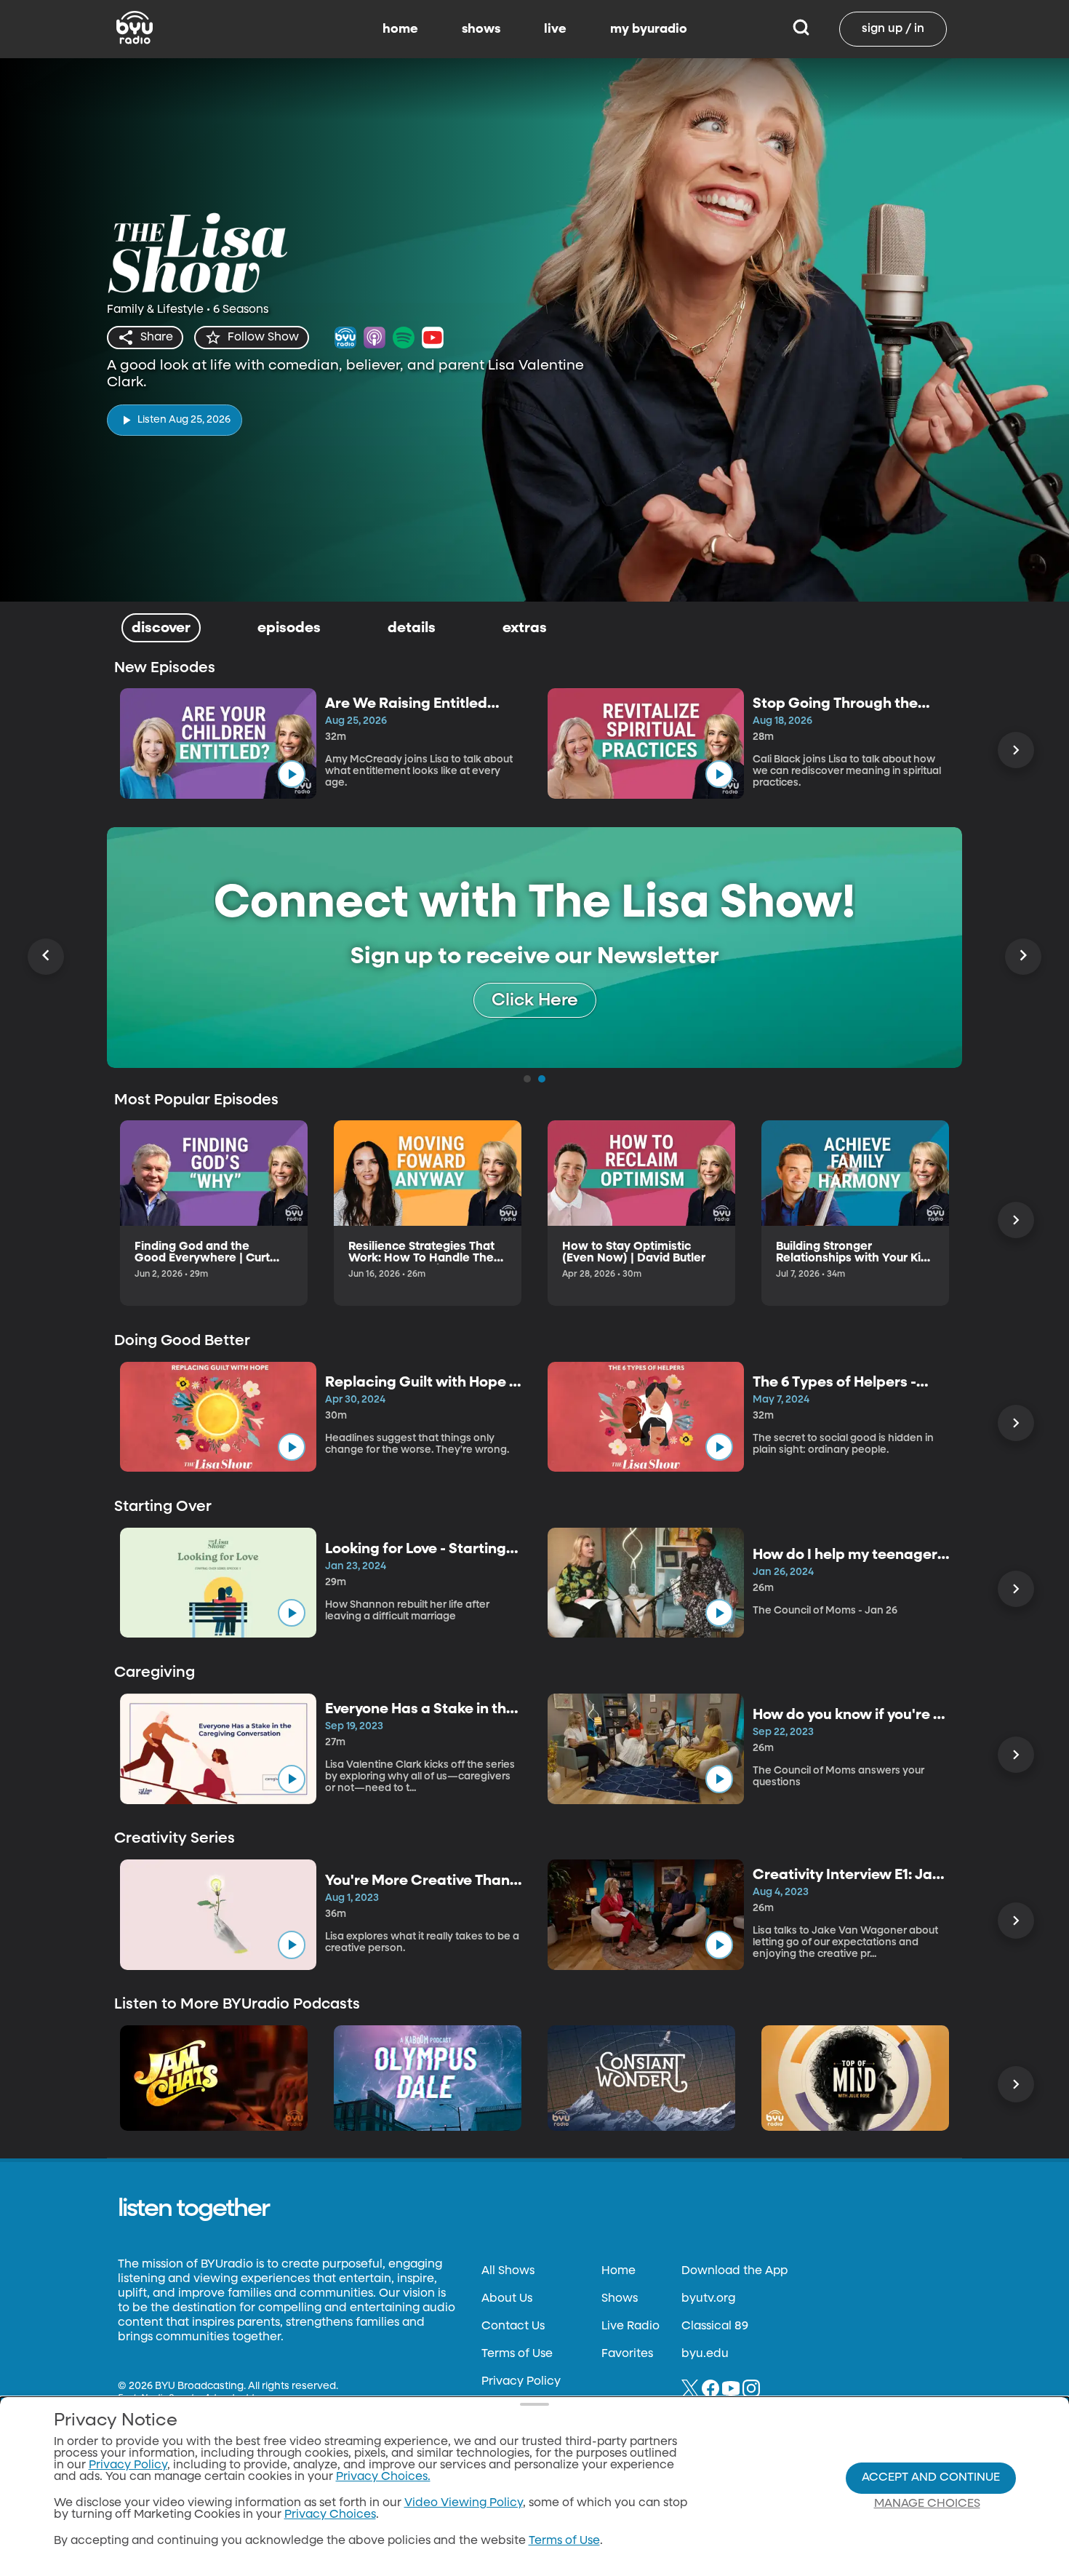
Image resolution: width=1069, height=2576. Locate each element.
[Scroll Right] (1016, 750)
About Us (507, 2299)
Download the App (734, 2271)
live (555, 29)
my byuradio (649, 29)
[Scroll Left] (46, 957)
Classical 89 (715, 2326)
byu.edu (705, 2354)
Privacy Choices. (383, 2477)
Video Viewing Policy (464, 2503)
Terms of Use (517, 2354)
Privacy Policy (521, 2382)
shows (481, 29)
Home (618, 2271)
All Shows (508, 2271)
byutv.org (708, 2299)
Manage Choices (927, 2504)
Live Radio (630, 2326)
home (400, 29)
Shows (620, 2299)
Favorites (627, 2354)
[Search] (801, 29)
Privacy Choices (330, 2515)
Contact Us (513, 2326)
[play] (292, 774)
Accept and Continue (931, 2478)
